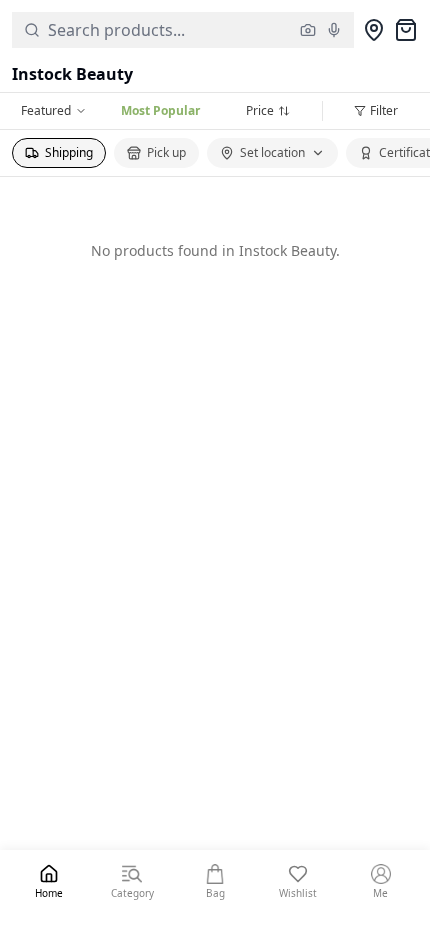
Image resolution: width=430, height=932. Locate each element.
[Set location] (374, 30)
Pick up (166, 152)
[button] (183, 30)
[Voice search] (334, 30)
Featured (46, 110)
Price (260, 110)
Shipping (69, 152)
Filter (384, 110)
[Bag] (406, 30)
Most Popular (160, 110)
